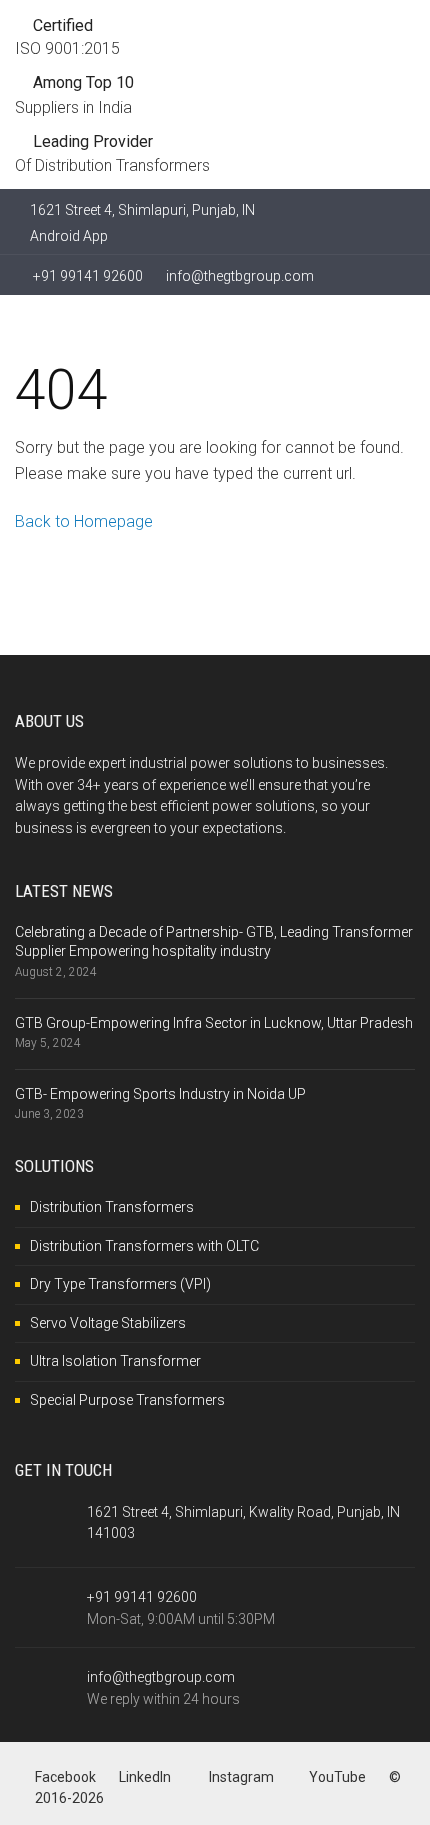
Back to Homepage (84, 521)
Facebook (65, 1777)
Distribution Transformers (112, 1207)
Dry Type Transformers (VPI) (120, 1284)
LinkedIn (145, 1777)
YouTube (337, 1777)
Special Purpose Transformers (127, 1400)
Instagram (240, 1777)
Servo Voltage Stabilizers (108, 1323)
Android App (69, 236)
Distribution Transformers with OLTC (144, 1246)
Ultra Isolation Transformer (115, 1361)
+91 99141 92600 (86, 276)
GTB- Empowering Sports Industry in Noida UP (160, 1094)
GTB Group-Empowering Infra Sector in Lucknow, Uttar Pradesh (214, 1023)
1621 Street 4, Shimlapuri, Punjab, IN (142, 210)
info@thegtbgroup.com (240, 276)
